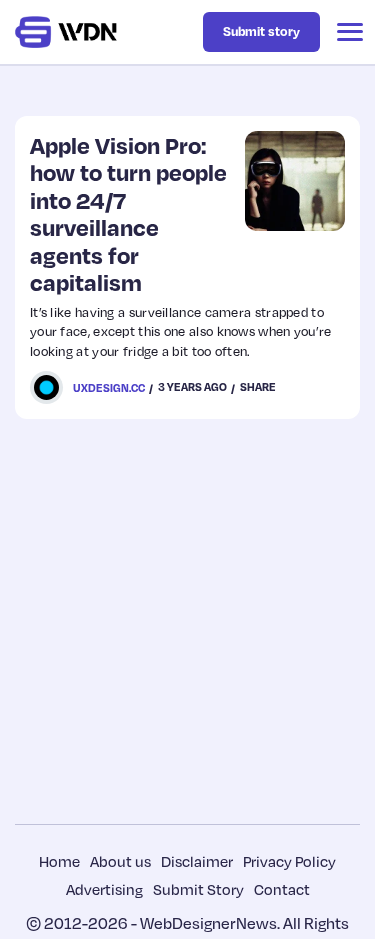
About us (120, 861)
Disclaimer (197, 861)
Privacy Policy (289, 861)
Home (59, 861)
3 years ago (192, 387)
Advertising (104, 889)
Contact (282, 889)
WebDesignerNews (208, 923)
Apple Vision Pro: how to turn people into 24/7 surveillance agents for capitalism (128, 213)
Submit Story (198, 889)
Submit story (261, 31)
